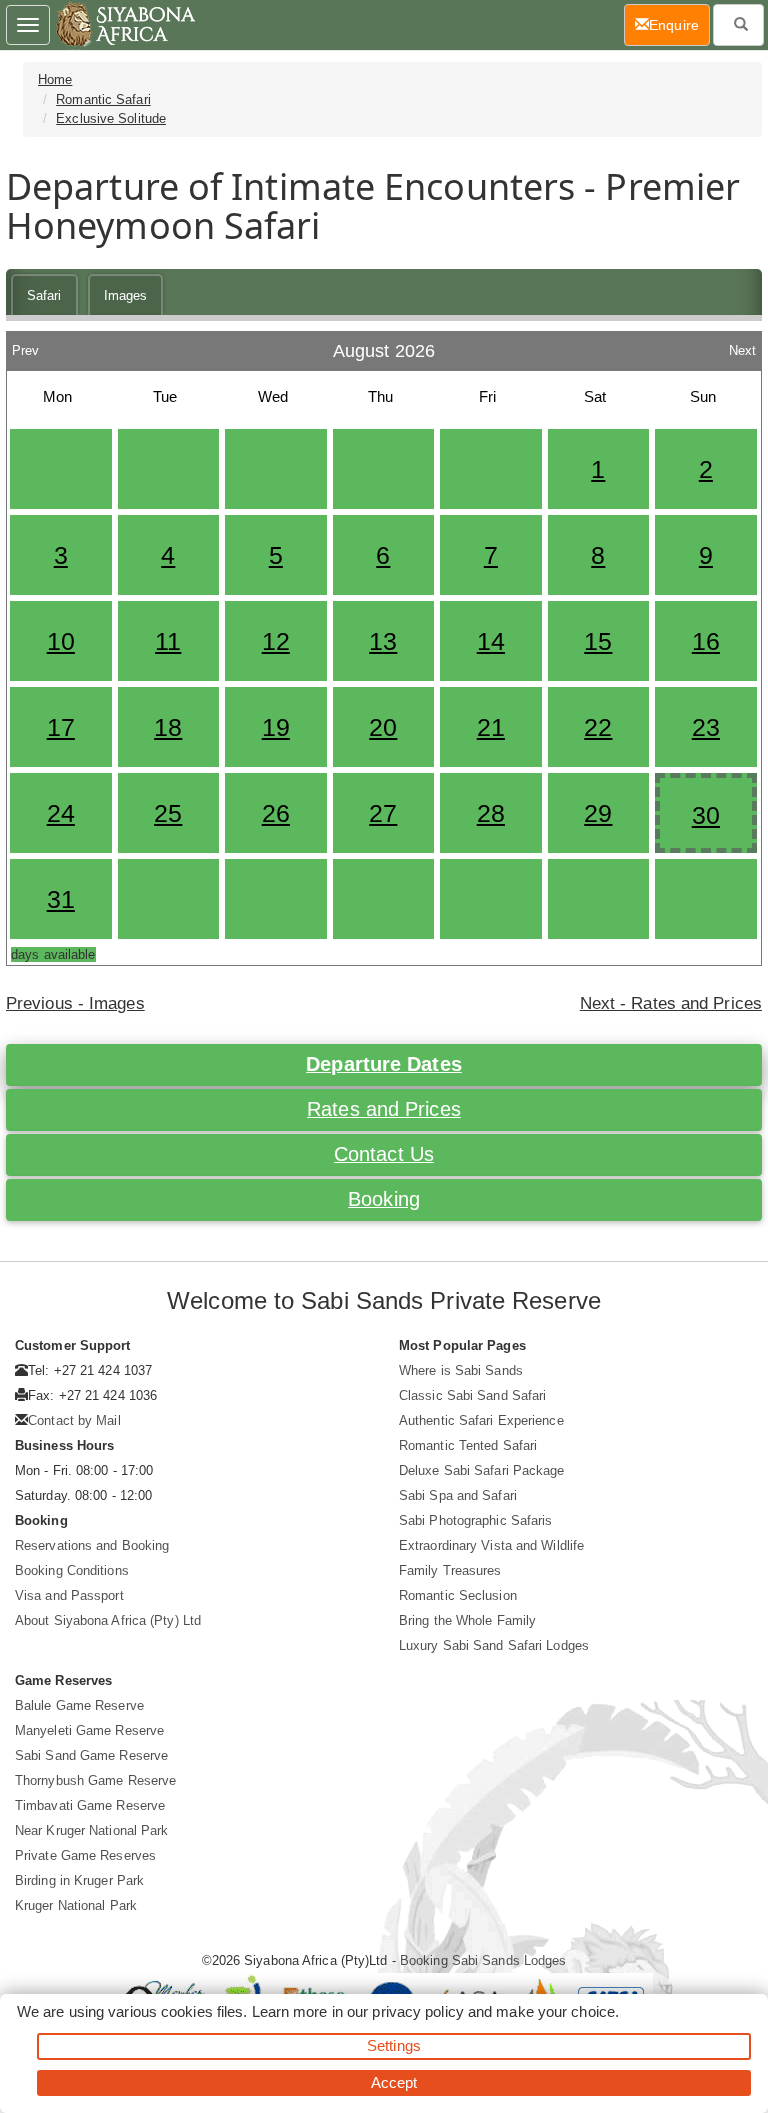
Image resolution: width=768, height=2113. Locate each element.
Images (126, 295)
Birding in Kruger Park (79, 1880)
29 (598, 813)
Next (742, 345)
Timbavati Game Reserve (90, 1805)
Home (55, 79)
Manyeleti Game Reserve (89, 1730)
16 (706, 641)
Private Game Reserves (85, 1855)
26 (276, 813)
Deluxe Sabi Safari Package (482, 1470)
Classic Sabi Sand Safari (472, 1395)
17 (61, 727)
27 (383, 813)
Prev (25, 345)
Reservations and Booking (92, 1545)
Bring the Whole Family (467, 1620)
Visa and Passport (69, 1595)
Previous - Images (75, 1003)
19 (276, 727)
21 (491, 727)
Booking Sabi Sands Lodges (483, 1960)
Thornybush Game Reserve (95, 1780)
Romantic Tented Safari (468, 1445)
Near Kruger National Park (92, 1830)
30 (706, 815)
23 (706, 727)
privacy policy (417, 2011)
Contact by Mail (74, 1420)
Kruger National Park (76, 1905)
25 (168, 813)
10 (61, 641)
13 (383, 641)
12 (276, 641)
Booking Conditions (72, 1570)
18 (168, 727)
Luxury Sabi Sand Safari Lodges (494, 1645)
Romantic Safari (103, 99)
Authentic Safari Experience (481, 1420)
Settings (394, 2045)
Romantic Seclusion (458, 1595)
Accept (394, 2082)
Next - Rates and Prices (671, 1003)
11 (168, 641)
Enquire (679, 24)
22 (598, 727)
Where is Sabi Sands (461, 1370)
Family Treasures (450, 1570)
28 (491, 813)
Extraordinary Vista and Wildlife (491, 1545)
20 (383, 727)
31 (61, 899)
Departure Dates (384, 1064)
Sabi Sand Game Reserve (91, 1755)
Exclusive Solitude (111, 118)
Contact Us (384, 1154)
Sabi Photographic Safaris (476, 1520)
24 (61, 813)
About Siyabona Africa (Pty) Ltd (108, 1620)
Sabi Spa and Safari (458, 1495)
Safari (44, 295)
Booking (384, 1199)
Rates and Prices (384, 1109)
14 (491, 641)
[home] (124, 25)
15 (598, 641)
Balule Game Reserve (79, 1705)
